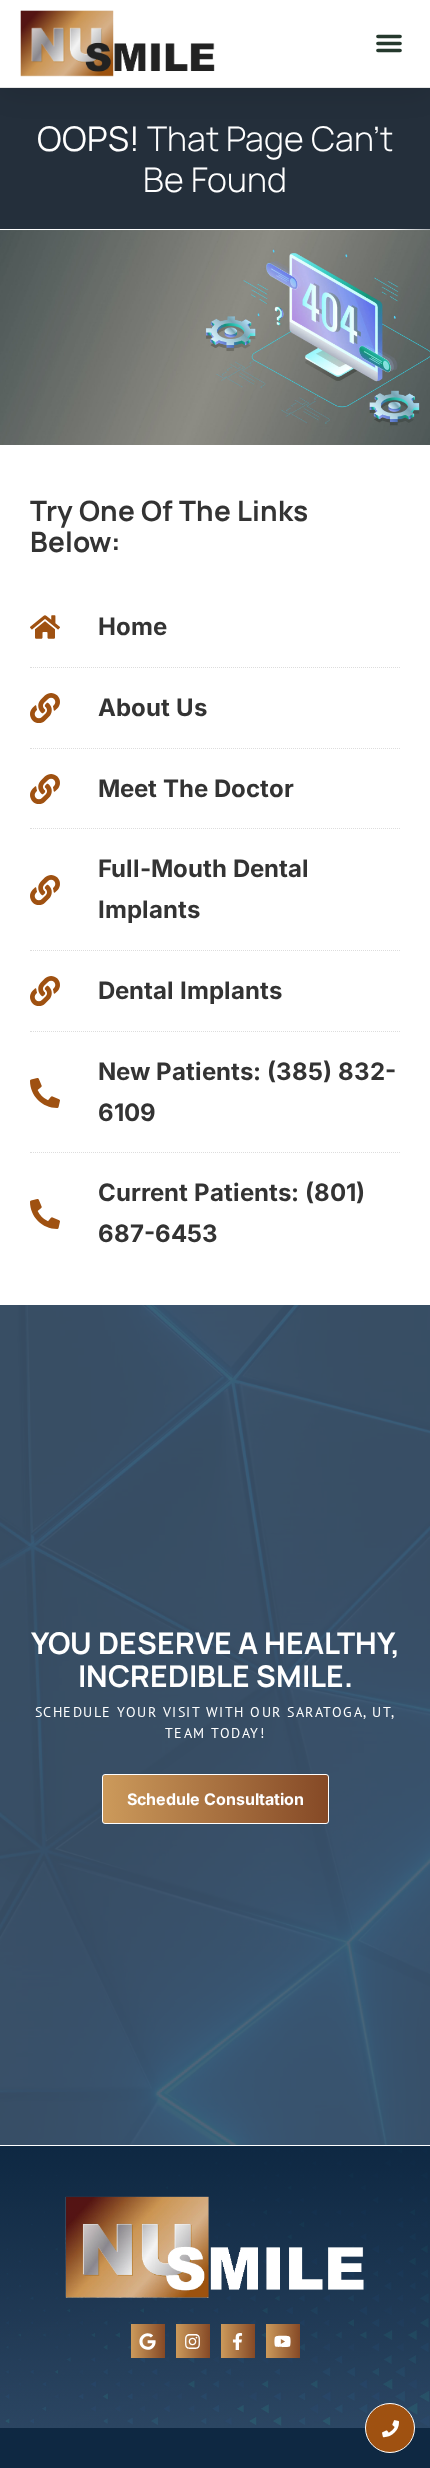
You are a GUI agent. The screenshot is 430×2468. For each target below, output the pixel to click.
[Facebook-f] (238, 2341)
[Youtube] (283, 2341)
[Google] (148, 2341)
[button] (389, 43)
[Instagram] (193, 2341)
